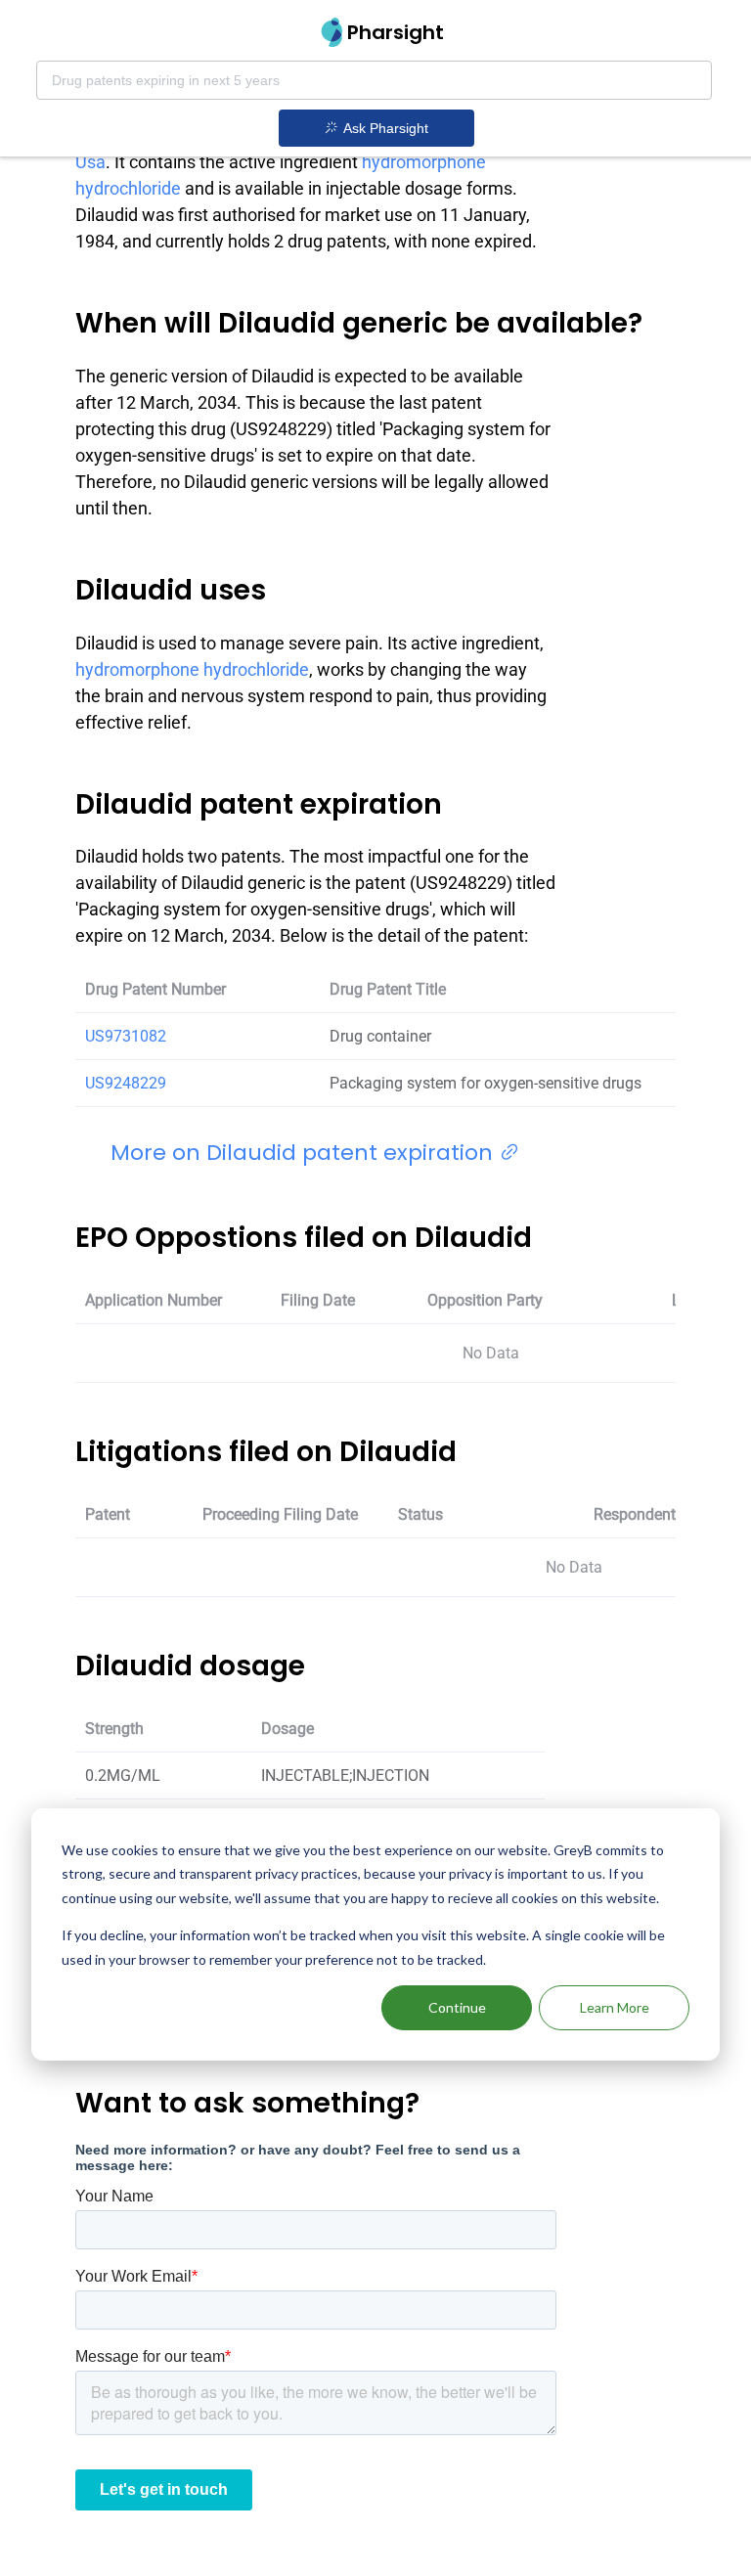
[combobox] (374, 80)
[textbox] (374, 80)
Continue (457, 2007)
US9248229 (126, 1083)
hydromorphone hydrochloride (192, 669)
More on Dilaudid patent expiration (305, 1153)
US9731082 (126, 1036)
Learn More (615, 2007)
